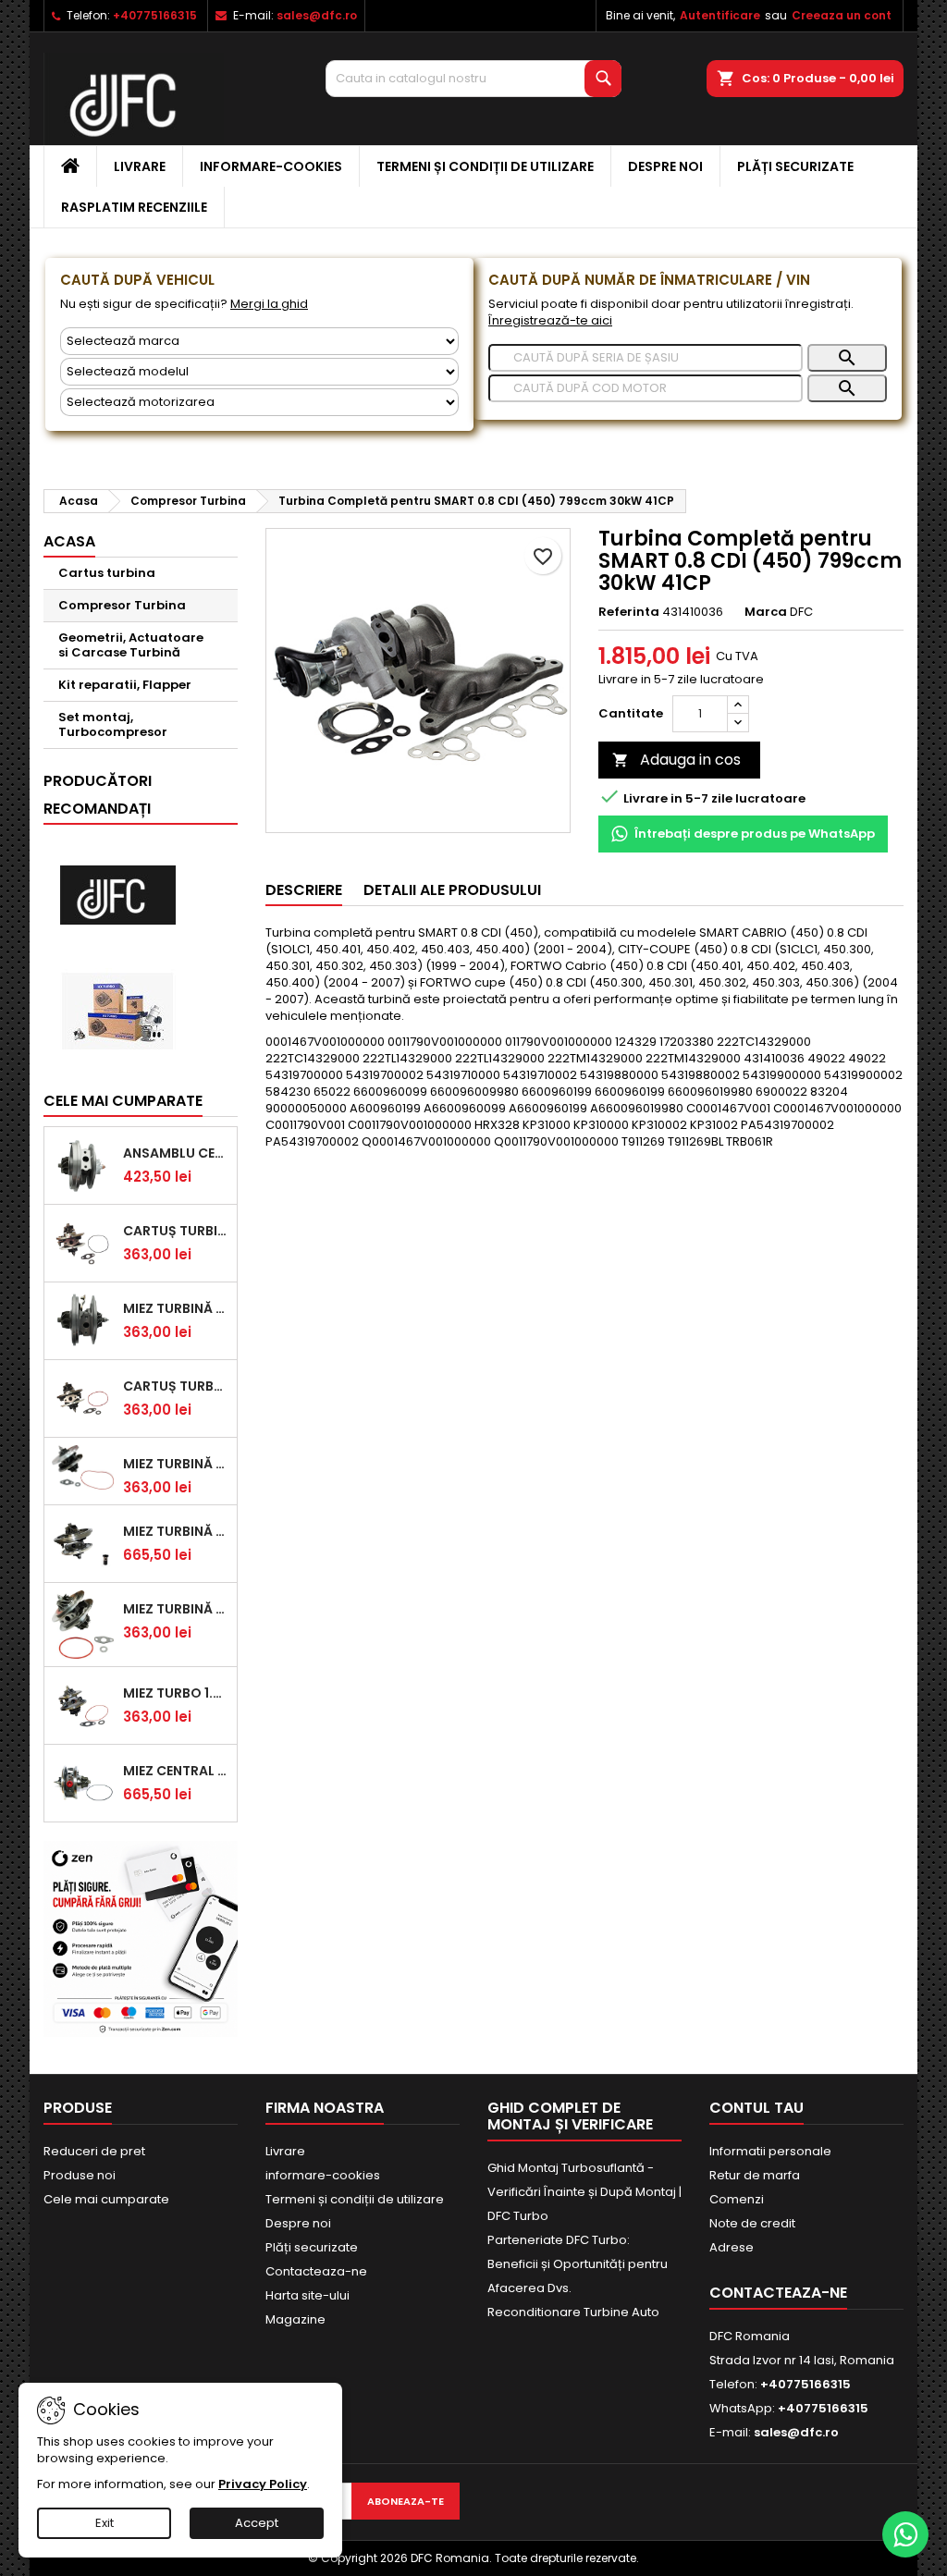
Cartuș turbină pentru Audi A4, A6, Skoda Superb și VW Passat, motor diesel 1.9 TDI (176, 1231)
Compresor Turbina (122, 605)
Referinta (629, 612)
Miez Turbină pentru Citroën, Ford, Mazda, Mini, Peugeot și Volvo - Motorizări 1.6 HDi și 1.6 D (176, 1464)
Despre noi (665, 166)
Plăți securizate (795, 166)
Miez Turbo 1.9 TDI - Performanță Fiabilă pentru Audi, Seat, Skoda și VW (176, 1693)
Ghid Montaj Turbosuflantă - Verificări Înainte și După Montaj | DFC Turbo (584, 2192)
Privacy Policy (263, 2484)
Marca (766, 612)
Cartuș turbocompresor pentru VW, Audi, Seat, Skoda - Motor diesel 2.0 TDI (176, 1386)
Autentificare (720, 15)
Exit (105, 2523)
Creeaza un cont (842, 15)
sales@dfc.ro (317, 15)
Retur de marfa (755, 2175)
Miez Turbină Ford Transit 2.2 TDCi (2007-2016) (176, 1308)
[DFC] (117, 895)
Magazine (295, 2319)
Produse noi (80, 2175)
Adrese (732, 2247)
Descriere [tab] (304, 890)
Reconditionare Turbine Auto (573, 2312)
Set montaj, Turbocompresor (113, 724)
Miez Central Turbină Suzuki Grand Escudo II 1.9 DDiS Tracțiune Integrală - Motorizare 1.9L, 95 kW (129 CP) (176, 1771)
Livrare (140, 166)
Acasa (69, 541)
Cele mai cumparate (123, 1101)
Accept (257, 2523)
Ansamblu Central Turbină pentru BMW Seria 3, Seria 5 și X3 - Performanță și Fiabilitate (176, 1153)
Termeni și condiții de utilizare (485, 166)
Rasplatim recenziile (134, 207)
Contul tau (756, 2108)
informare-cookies (271, 166)
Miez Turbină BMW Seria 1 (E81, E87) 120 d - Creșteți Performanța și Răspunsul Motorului (176, 1609)
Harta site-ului (307, 2295)
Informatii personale (770, 2151)
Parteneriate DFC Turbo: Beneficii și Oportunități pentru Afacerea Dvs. (578, 2264)
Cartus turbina (107, 573)
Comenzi (737, 2199)
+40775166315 (155, 15)
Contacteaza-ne (316, 2271)
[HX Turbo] (117, 1011)
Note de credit (752, 2223)
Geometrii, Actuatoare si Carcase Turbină (131, 645)
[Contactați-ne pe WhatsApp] (905, 2534)
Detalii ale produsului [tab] (452, 890)
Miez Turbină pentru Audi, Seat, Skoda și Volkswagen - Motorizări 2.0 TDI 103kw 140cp (176, 1531)
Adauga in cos (676, 760)
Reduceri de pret (94, 2151)
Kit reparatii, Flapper (125, 685)
